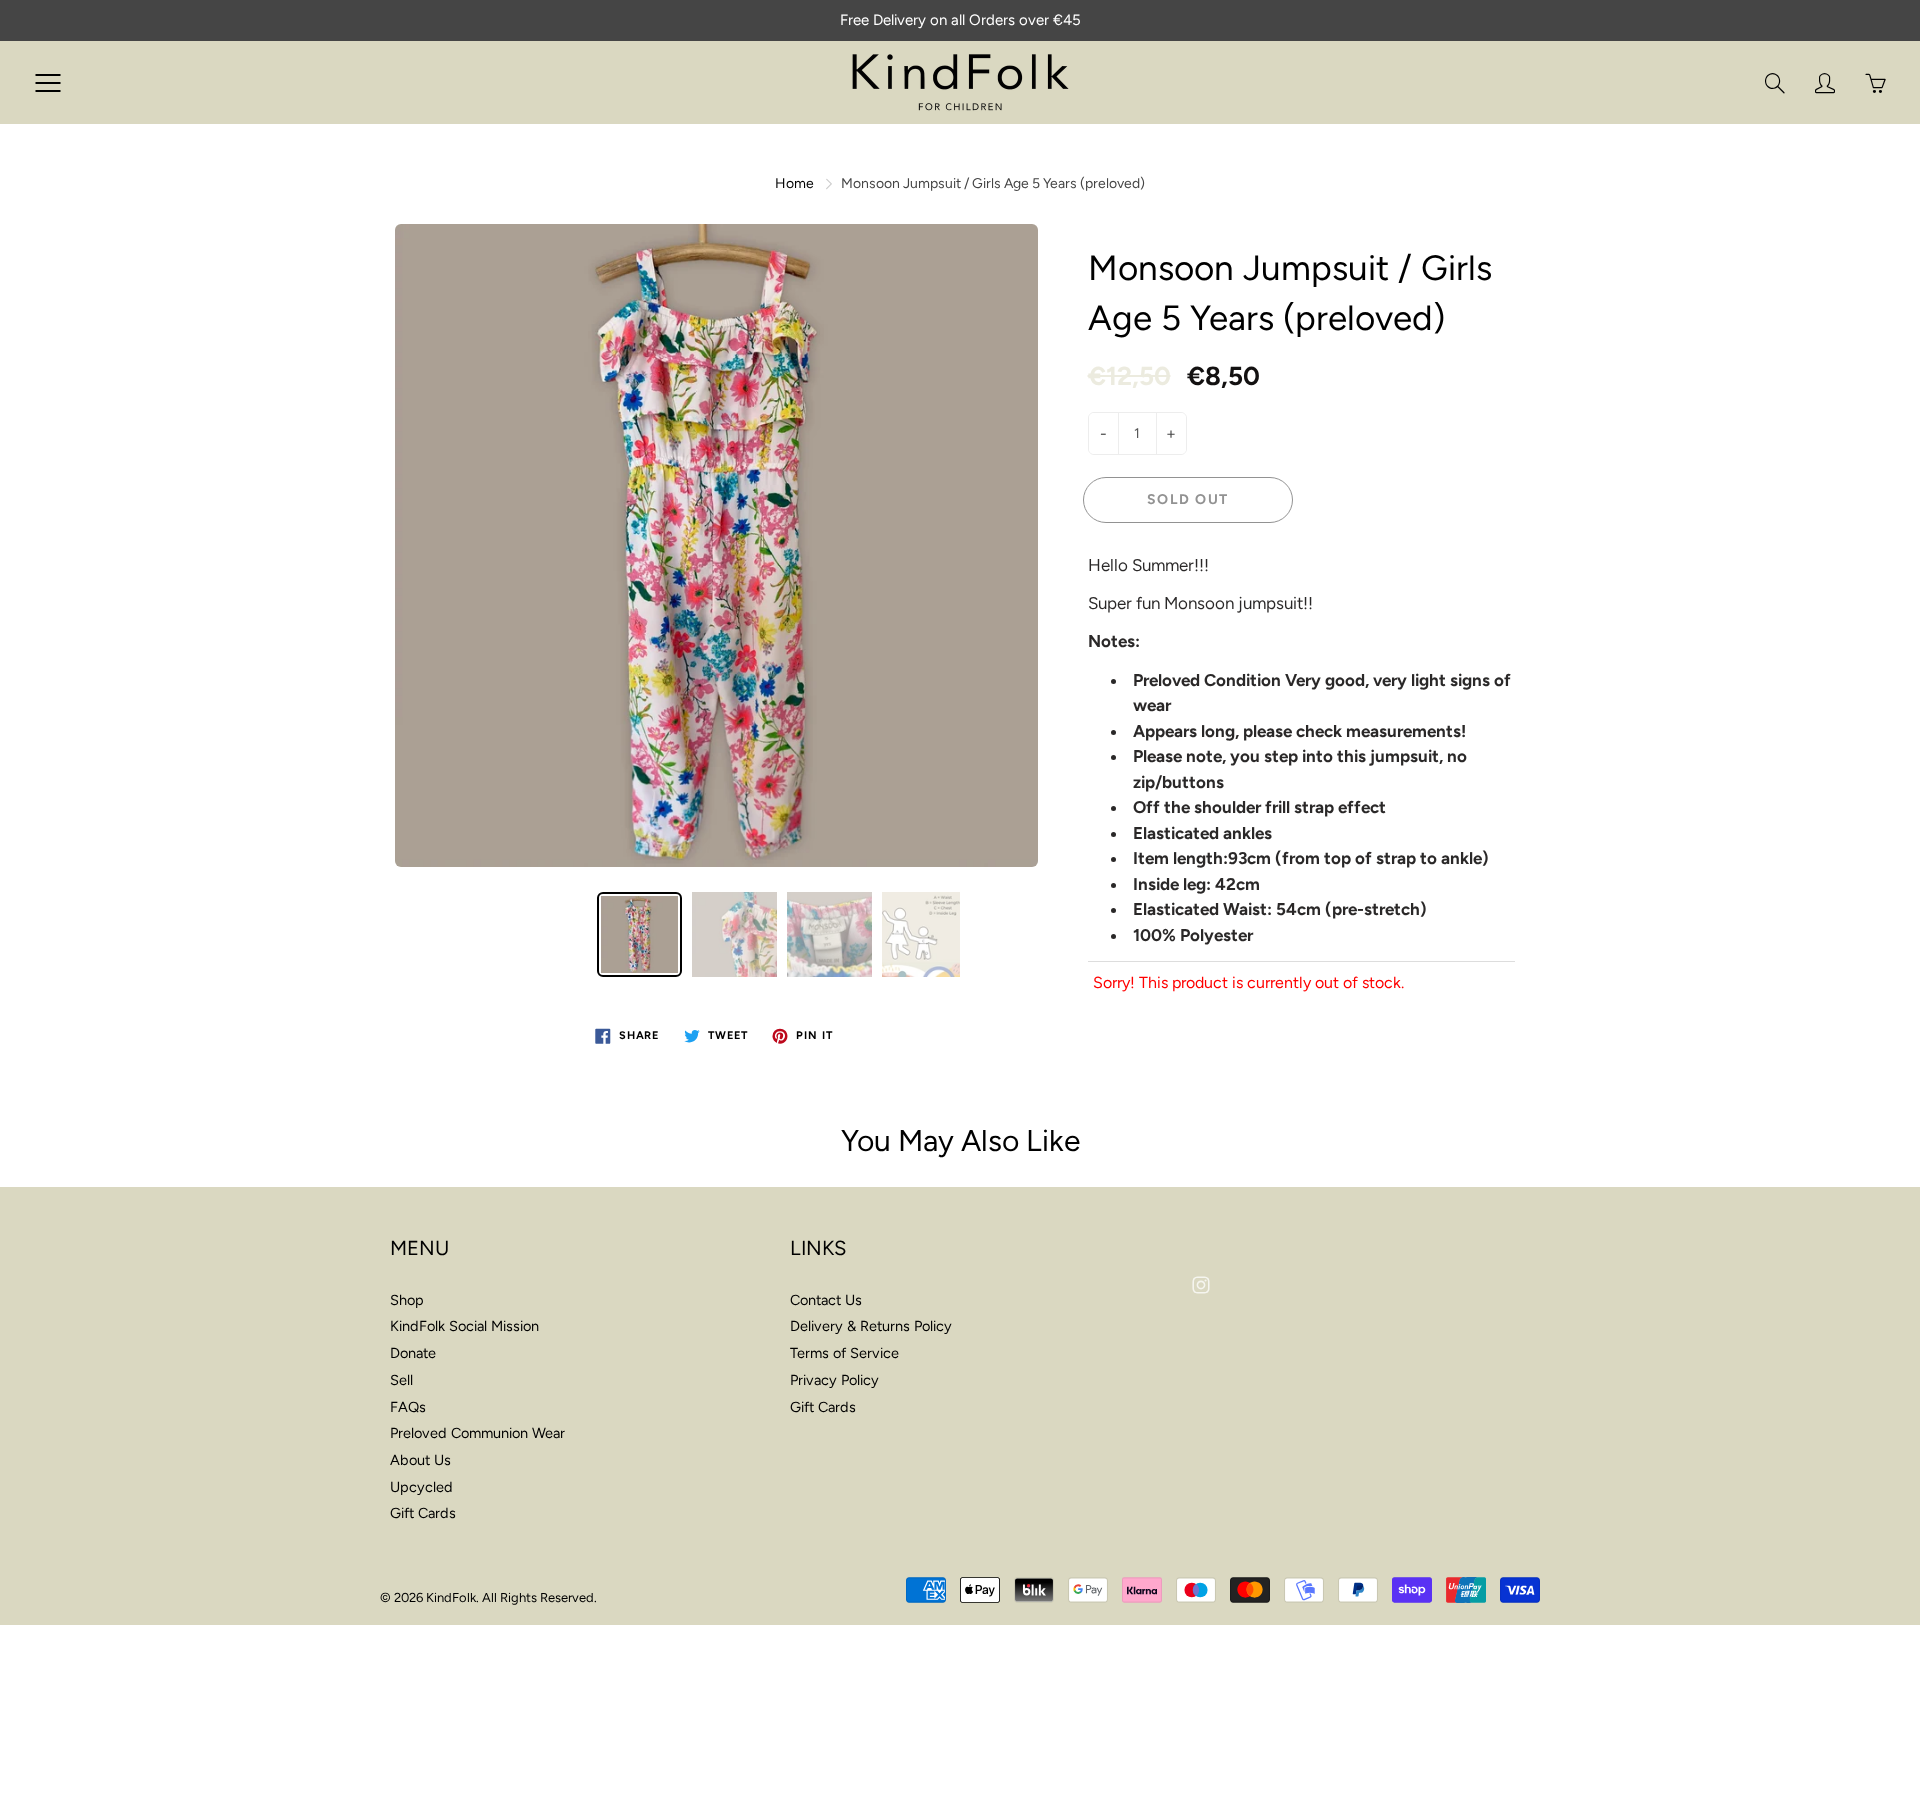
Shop (407, 1300)
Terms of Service (844, 1353)
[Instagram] (1200, 1284)
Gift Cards (423, 1513)
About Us (420, 1460)
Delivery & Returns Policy (871, 1326)
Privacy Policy (834, 1380)
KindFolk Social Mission (464, 1326)
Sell (401, 1380)
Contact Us (826, 1300)
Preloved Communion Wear (477, 1433)
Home (794, 183)
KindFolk (451, 1597)
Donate (413, 1353)
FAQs (408, 1407)
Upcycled (421, 1487)
